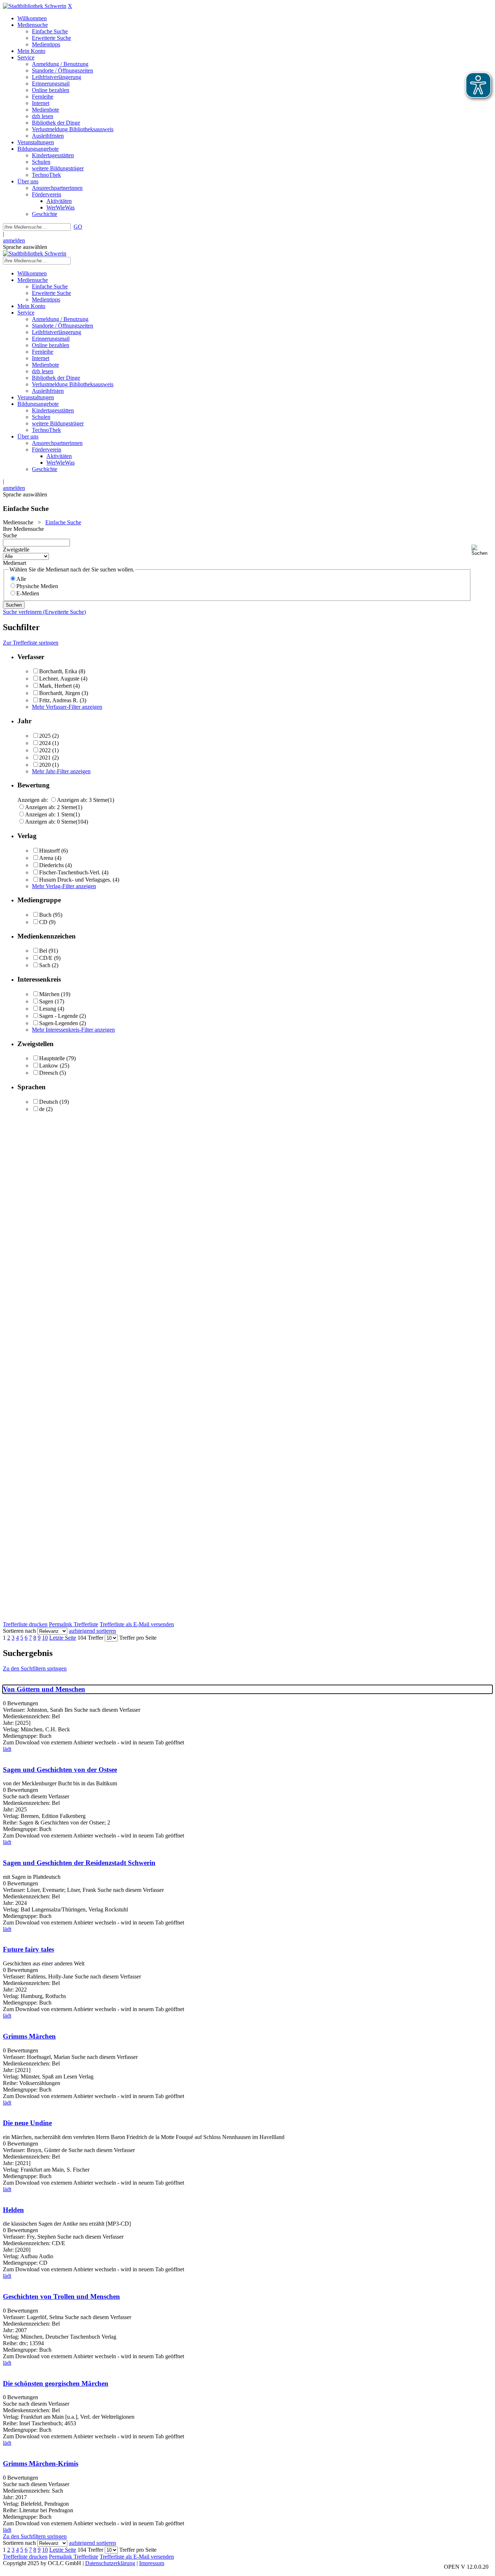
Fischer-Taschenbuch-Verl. (70, 872)
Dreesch (49, 1073)
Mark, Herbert (55, 686)
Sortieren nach (19, 1631)
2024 (45, 743)
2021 (45, 758)
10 (45, 1638)
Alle (21, 579)
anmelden (14, 240)
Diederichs (51, 865)
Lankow (49, 1066)
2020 (45, 765)
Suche (10, 535)
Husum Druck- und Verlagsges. (75, 880)
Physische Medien (37, 586)
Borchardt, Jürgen (60, 693)
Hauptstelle (52, 1058)
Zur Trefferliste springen (31, 643)
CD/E (46, 958)
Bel (43, 951)
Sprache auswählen (25, 247)
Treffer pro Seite (138, 1638)
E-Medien (28, 593)
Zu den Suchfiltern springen (35, 1668)
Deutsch (49, 1102)
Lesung (48, 1009)
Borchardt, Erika (58, 671)
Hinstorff (49, 851)
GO (78, 227)
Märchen (49, 994)
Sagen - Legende (59, 1016)
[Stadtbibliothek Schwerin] (35, 6)
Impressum (152, 2563)
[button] (482, 550)
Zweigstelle (16, 550)
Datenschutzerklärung (110, 2563)
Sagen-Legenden (59, 1023)
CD (43, 922)
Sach (45, 965)
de (42, 1109)
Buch (45, 915)
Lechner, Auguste (59, 679)
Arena (46, 858)
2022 (45, 750)
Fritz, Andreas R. (59, 700)
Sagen (46, 1001)
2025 (45, 736)
